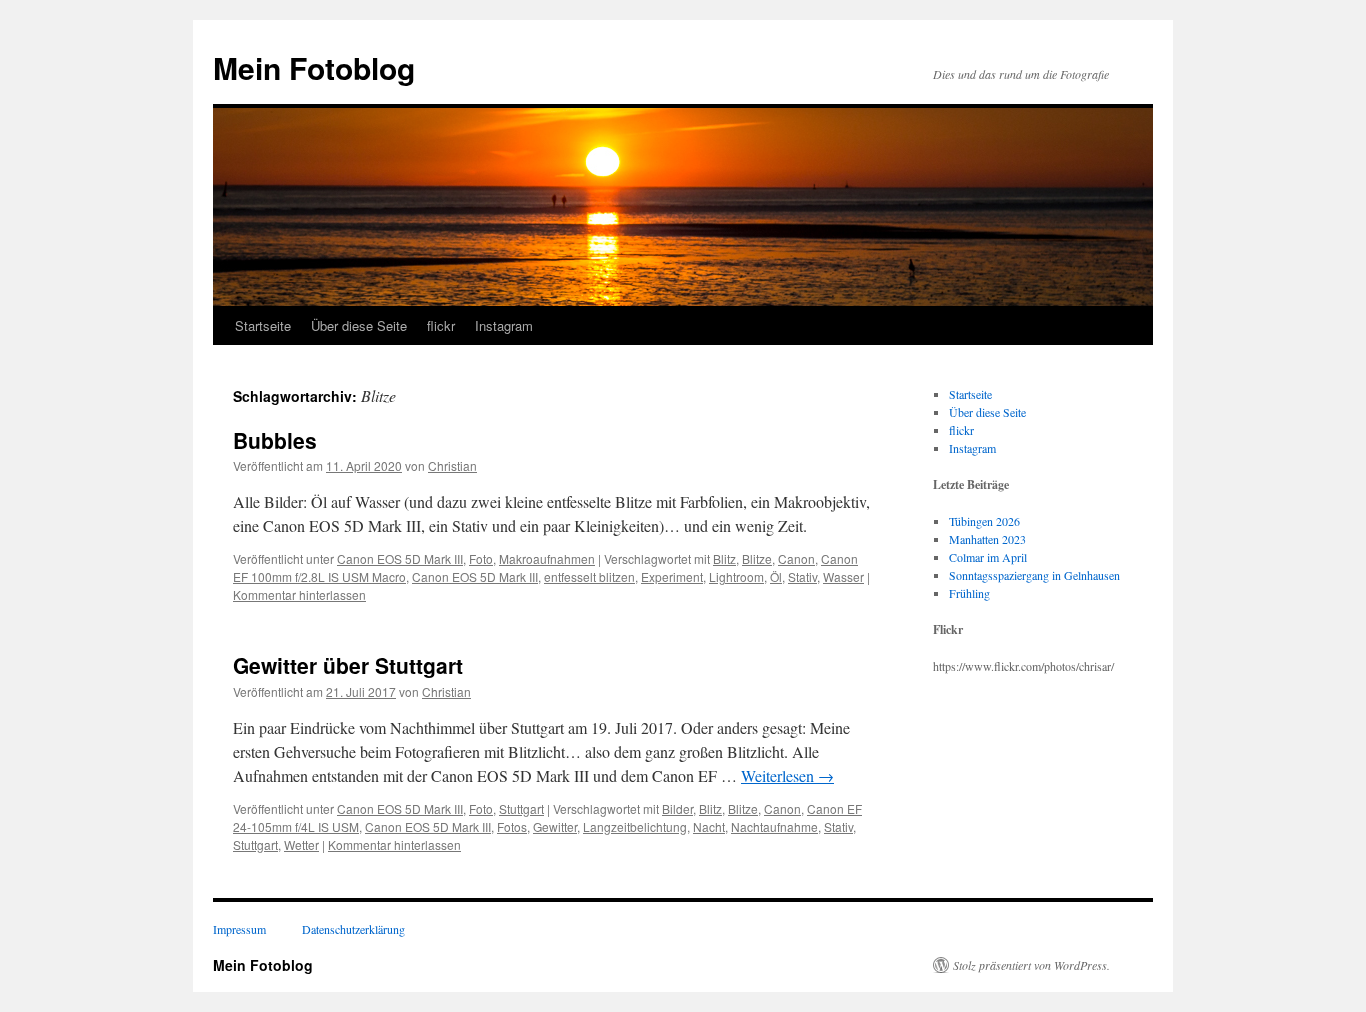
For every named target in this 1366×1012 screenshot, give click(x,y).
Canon (796, 558)
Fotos (512, 826)
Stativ (802, 576)
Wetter (301, 844)
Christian (452, 465)
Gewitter (555, 826)
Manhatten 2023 (987, 539)
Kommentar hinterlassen (299, 594)
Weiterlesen (787, 775)
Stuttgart (521, 808)
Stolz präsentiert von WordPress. (1031, 965)
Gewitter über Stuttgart (348, 665)
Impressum (239, 929)
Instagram (504, 325)
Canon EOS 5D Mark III (400, 558)
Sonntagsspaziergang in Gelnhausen (1034, 575)
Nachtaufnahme (774, 826)
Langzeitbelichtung (635, 826)
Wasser (843, 576)
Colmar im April (988, 557)
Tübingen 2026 (984, 521)
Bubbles (275, 440)
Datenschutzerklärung (353, 929)
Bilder (677, 808)
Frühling (969, 593)
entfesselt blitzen (589, 576)
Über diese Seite (359, 325)
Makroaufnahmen (547, 558)
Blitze (757, 558)
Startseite (263, 325)
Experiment (672, 576)
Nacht (709, 826)
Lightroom (736, 576)
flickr (441, 325)
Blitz (724, 558)
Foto (481, 558)
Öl (776, 576)
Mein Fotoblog (314, 67)
